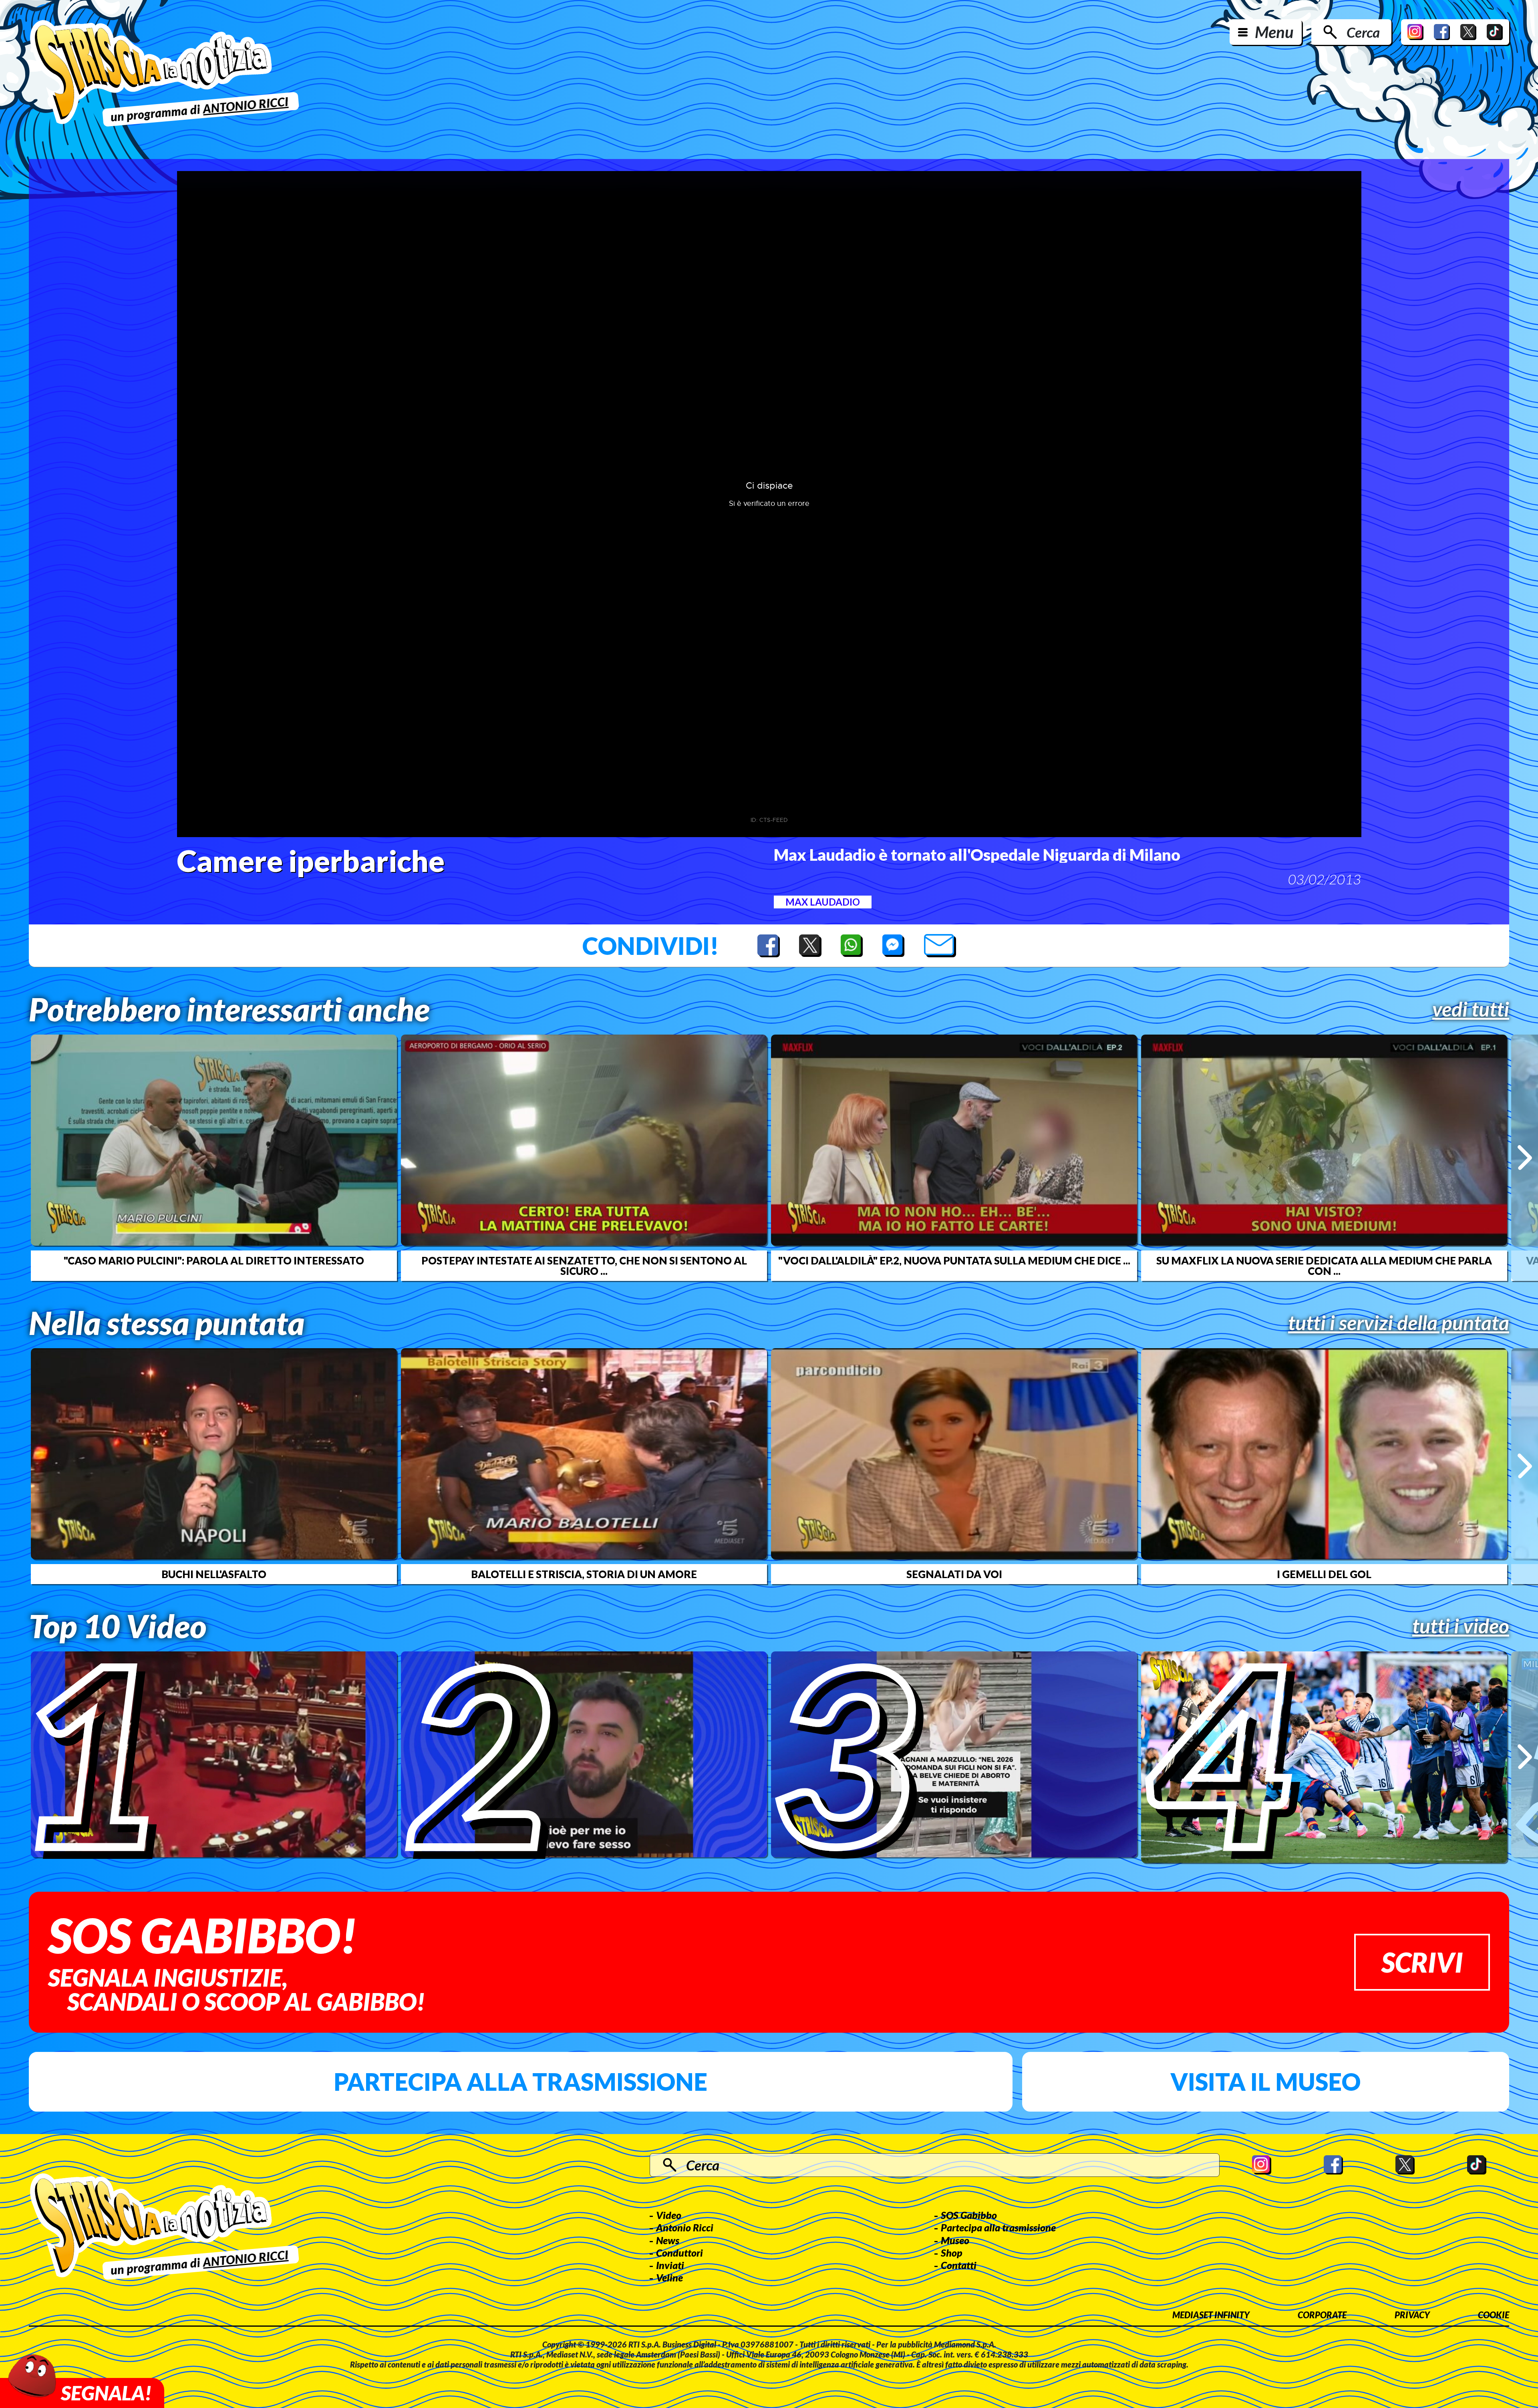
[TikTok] (1495, 32)
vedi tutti (1471, 1009)
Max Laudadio (823, 902)
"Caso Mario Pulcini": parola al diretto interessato (214, 1260)
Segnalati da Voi (954, 1574)
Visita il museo (1265, 2082)
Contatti (959, 2265)
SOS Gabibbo (969, 2215)
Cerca (1363, 32)
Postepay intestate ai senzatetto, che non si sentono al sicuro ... (584, 1266)
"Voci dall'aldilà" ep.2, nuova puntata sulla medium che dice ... (954, 1260)
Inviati (670, 2265)
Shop (952, 2253)
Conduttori (679, 2253)
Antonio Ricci (685, 2227)
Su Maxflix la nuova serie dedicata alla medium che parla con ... (1324, 1266)
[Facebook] (1442, 32)
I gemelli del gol (1324, 1574)
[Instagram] (1415, 32)
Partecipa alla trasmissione (520, 2082)
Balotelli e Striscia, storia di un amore (584, 1574)
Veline (669, 2277)
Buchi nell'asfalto (214, 1574)
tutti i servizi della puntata (1399, 1323)
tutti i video (1461, 1626)
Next (1525, 1158)
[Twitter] (1468, 32)
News (668, 2240)
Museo (955, 2240)
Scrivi (1422, 1962)
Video (669, 2215)
